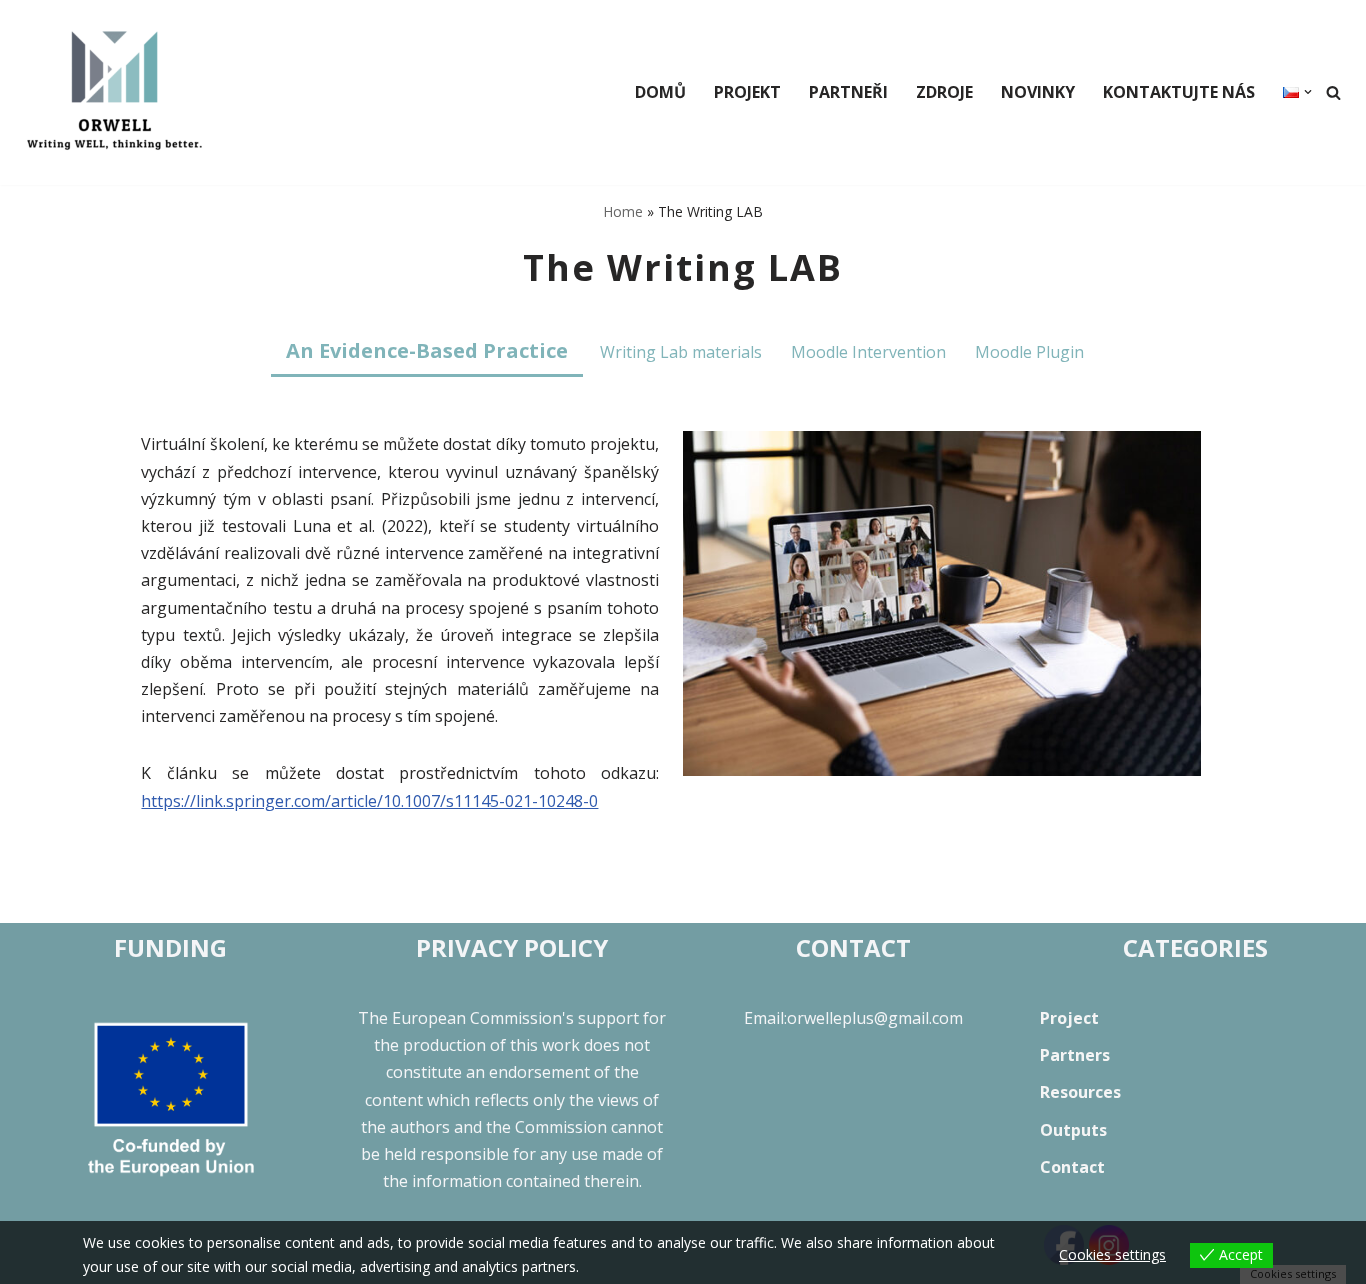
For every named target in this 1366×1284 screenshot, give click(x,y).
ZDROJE (944, 92)
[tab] (427, 352)
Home (623, 211)
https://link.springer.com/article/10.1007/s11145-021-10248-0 (369, 801)
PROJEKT (747, 92)
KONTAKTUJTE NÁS (1179, 92)
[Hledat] (1333, 92)
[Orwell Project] (115, 92)
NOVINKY (1038, 92)
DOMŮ (660, 92)
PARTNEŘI (848, 92)
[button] (1308, 92)
